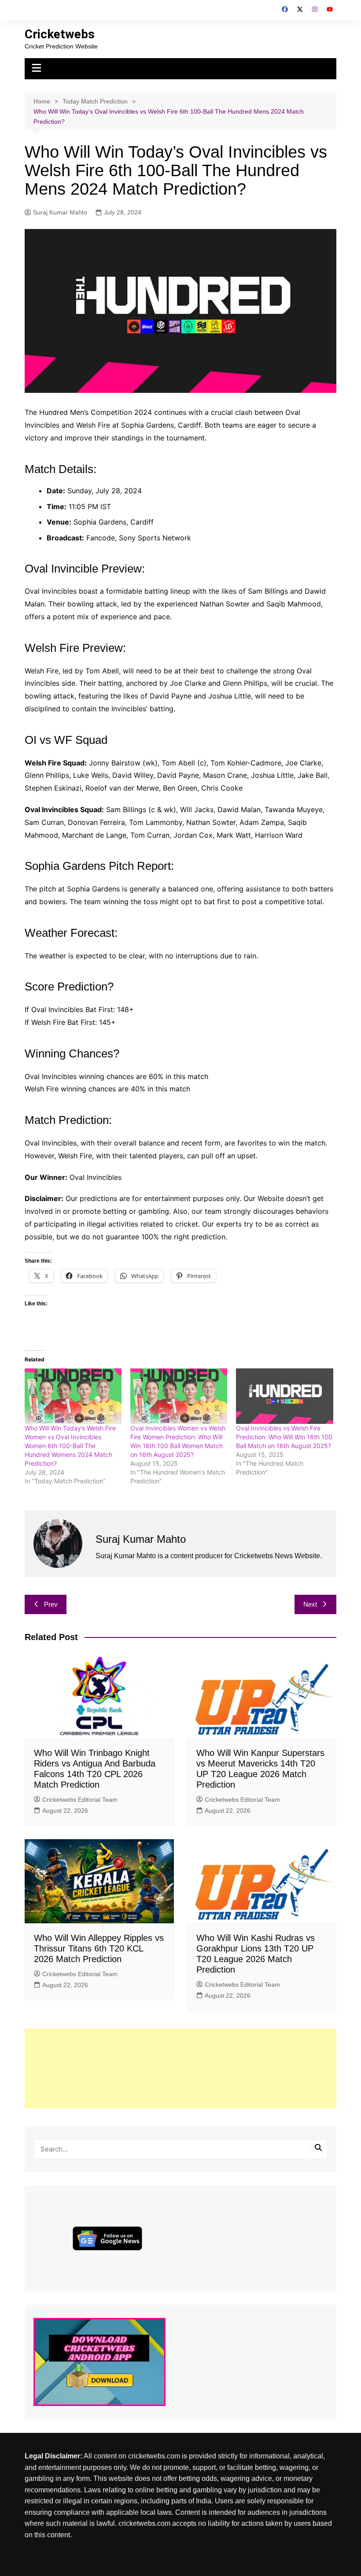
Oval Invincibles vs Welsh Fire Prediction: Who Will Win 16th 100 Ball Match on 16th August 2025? (284, 1437)
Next (310, 1604)
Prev (51, 1604)
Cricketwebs (60, 34)
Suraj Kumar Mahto (60, 212)
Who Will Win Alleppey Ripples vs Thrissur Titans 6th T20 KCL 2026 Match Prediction (99, 1948)
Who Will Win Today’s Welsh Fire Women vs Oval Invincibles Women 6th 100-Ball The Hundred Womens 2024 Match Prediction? (70, 1446)
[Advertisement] (180, 2068)
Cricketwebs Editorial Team (80, 1800)
